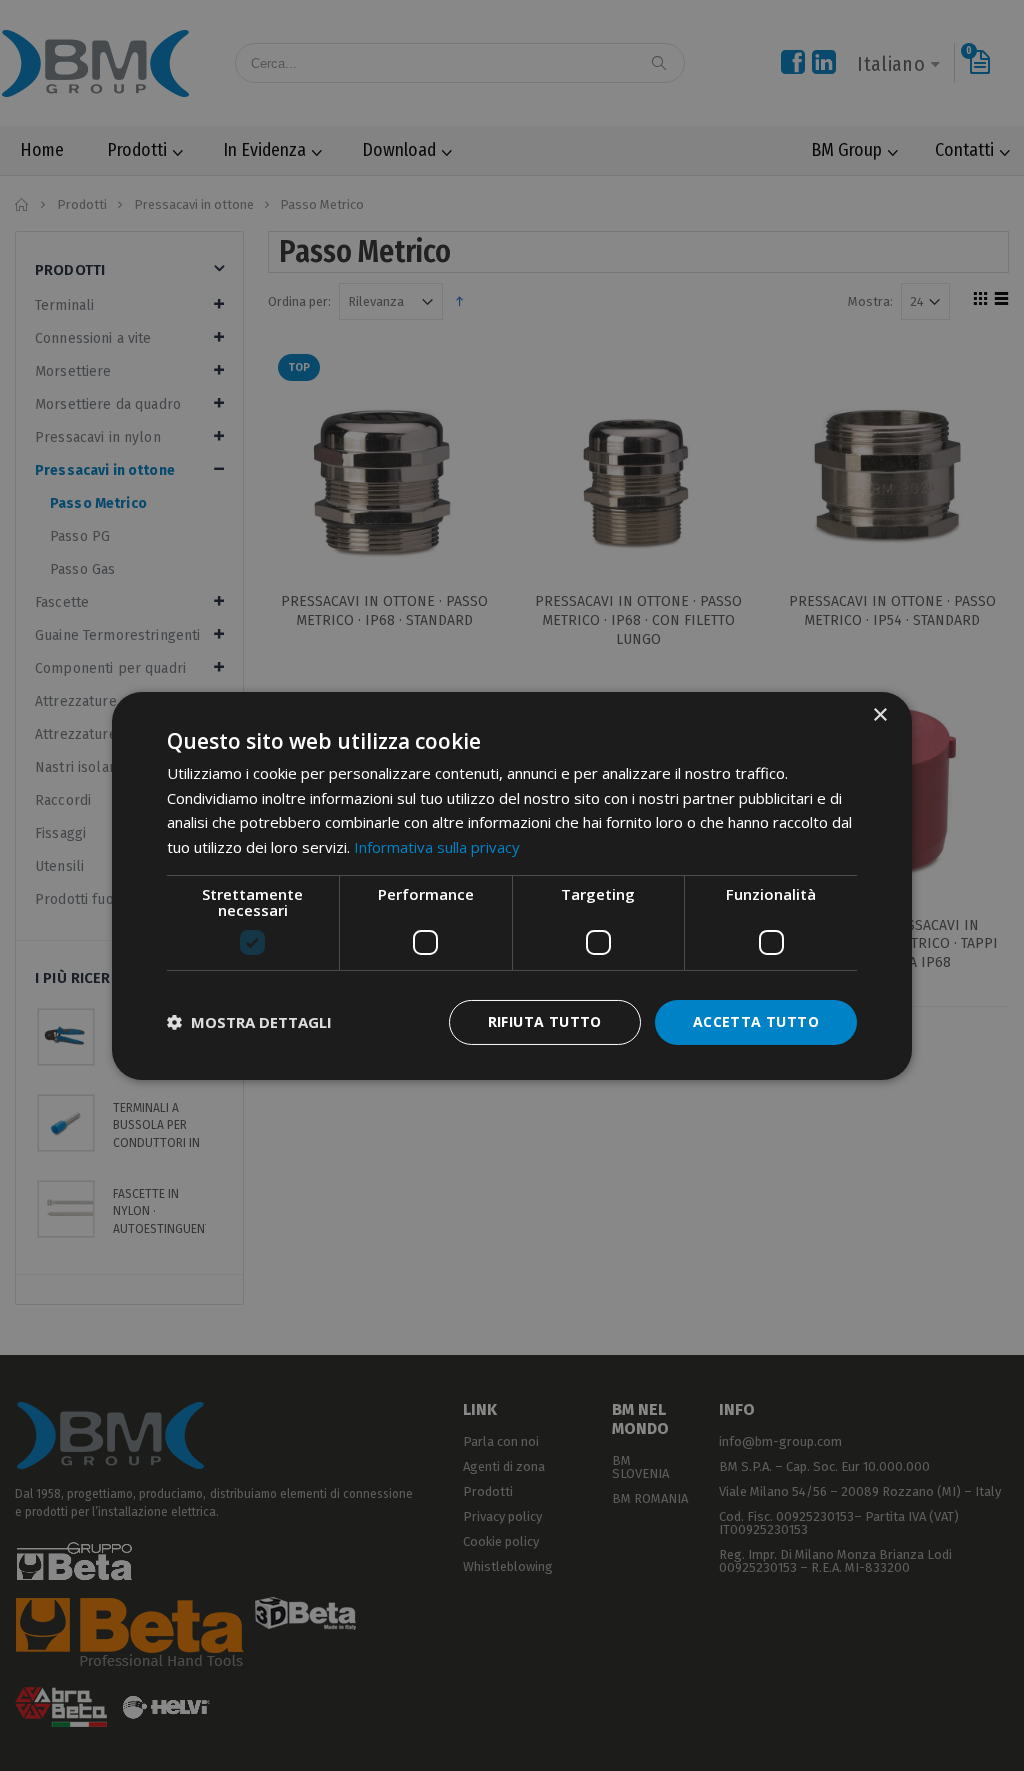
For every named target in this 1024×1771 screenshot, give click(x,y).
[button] (249, 1022)
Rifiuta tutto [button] (545, 1021)
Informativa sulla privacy (437, 847)
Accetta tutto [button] (756, 1021)
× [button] (879, 714)
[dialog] (512, 885)
